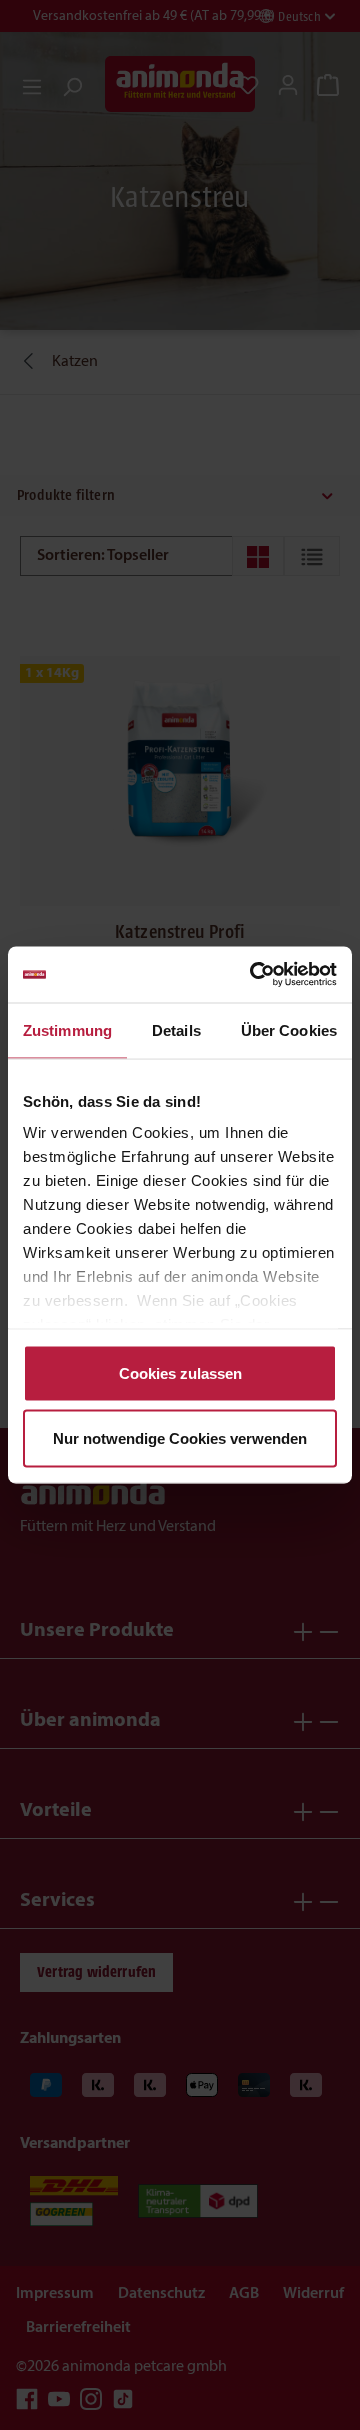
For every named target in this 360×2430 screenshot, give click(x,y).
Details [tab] (176, 1029)
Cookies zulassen (180, 1372)
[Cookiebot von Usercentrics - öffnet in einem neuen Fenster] (254, 975)
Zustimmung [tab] (67, 1029)
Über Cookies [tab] (289, 1029)
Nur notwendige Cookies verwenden (180, 1438)
